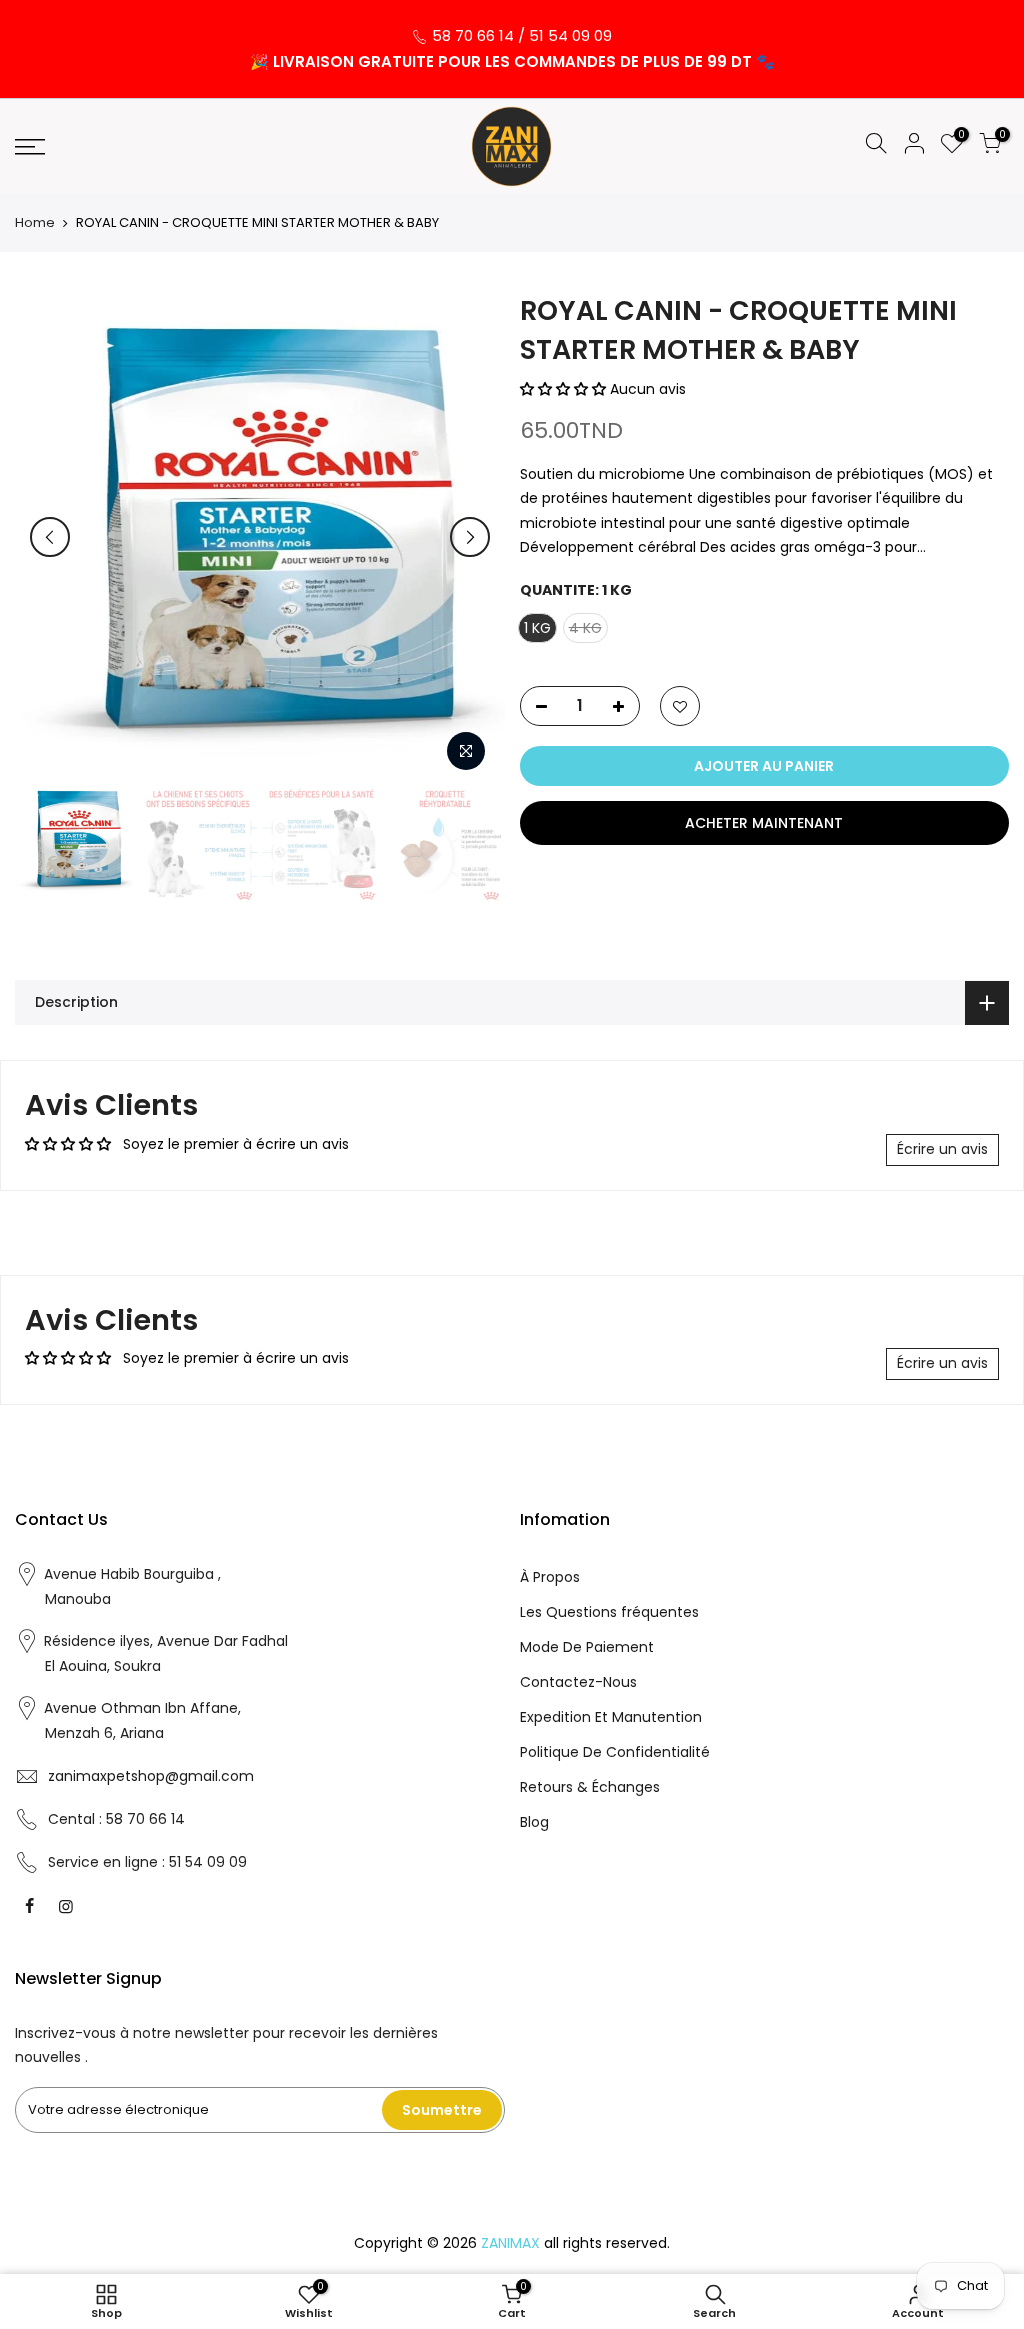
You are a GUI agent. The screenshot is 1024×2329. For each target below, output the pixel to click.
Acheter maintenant (764, 823)
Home (35, 223)
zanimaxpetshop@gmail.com (151, 1776)
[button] (565, 389)
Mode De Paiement (587, 1647)
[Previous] (50, 537)
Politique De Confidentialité (615, 1752)
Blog (534, 1822)
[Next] (470, 537)
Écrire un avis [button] (942, 1149)
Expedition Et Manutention (611, 1717)
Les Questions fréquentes (609, 1612)
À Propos (550, 1577)
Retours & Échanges (590, 1787)
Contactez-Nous (578, 1682)
